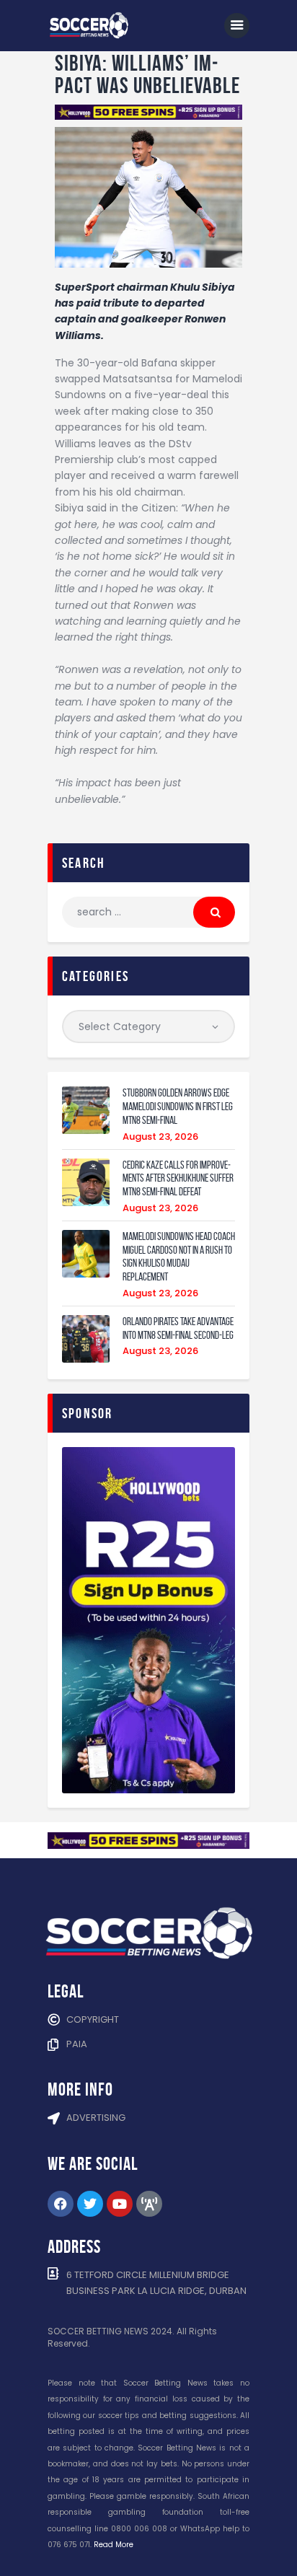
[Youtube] (120, 2204)
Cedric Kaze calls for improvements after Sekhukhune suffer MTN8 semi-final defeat (178, 1179)
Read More (114, 2545)
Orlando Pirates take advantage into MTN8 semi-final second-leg (178, 1328)
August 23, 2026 (160, 1137)
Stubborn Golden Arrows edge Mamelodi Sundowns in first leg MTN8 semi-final (178, 1107)
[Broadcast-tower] (149, 2204)
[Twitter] (90, 2204)
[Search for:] (148, 912)
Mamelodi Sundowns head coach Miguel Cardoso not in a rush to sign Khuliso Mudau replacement (179, 1257)
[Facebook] (61, 2204)
